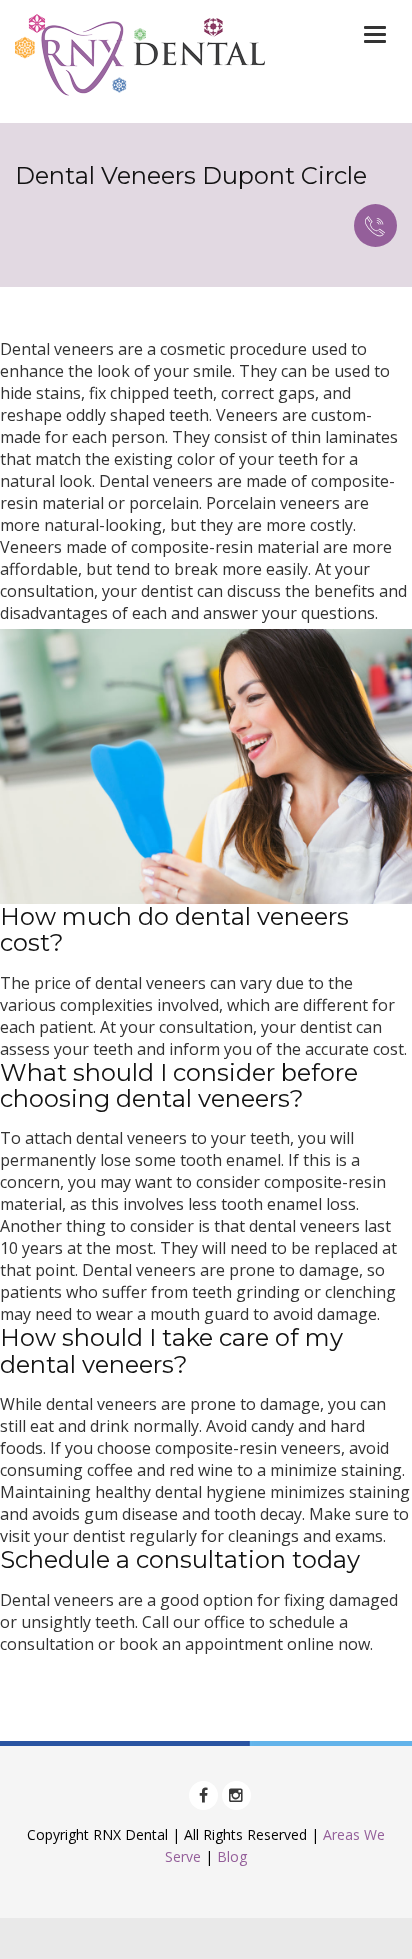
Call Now (375, 225)
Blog (232, 1856)
